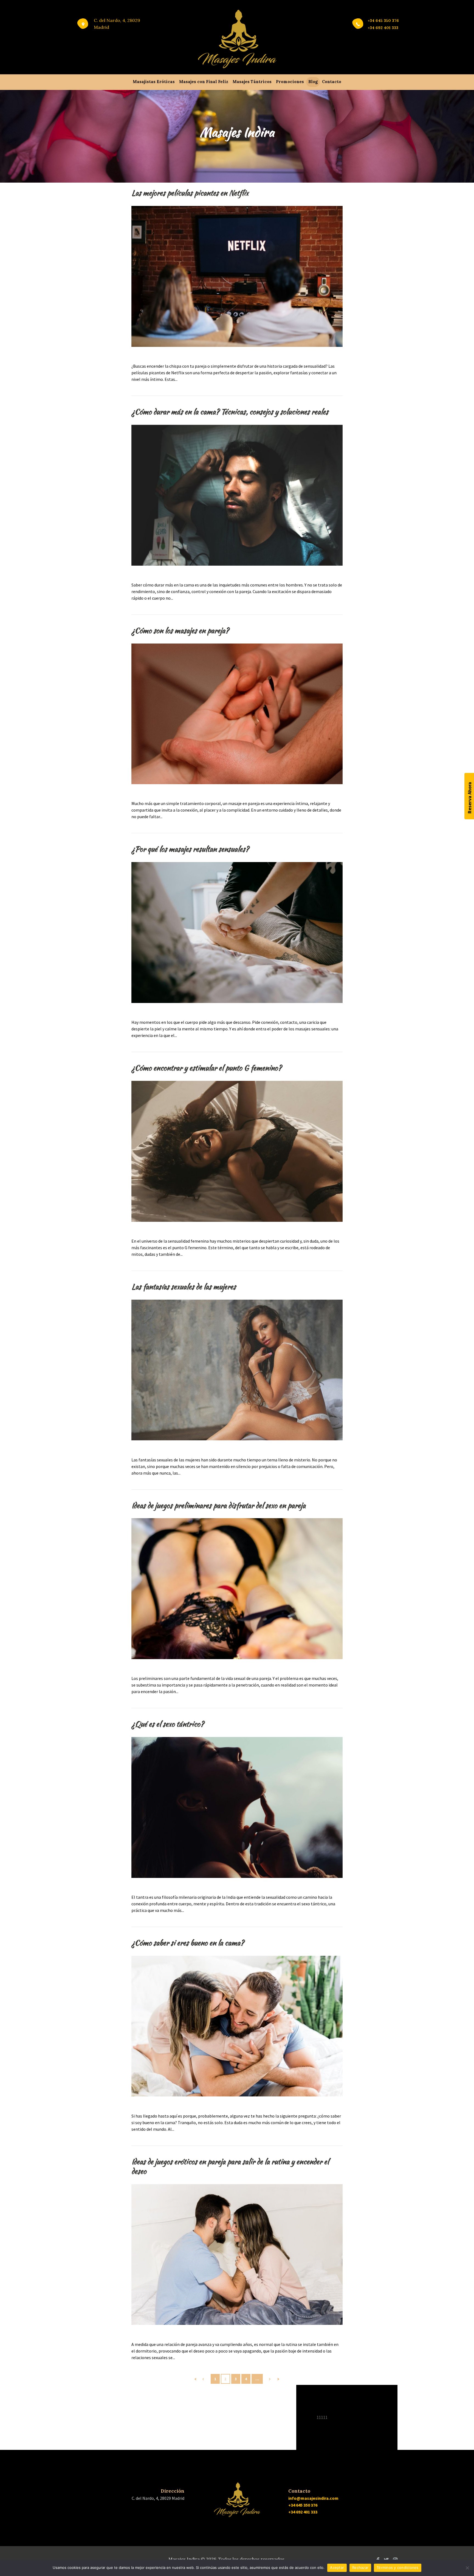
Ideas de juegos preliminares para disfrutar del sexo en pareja (218, 1505)
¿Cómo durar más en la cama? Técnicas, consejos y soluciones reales (230, 412)
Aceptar (337, 2568)
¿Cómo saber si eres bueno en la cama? (188, 1943)
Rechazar (360, 2568)
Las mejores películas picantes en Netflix (190, 193)
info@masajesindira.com (313, 2498)
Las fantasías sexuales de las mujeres (184, 1287)
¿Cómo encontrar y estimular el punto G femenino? (206, 1068)
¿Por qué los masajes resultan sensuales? (190, 849)
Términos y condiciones (398, 2568)
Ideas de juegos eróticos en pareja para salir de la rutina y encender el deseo (230, 2166)
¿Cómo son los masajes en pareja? (180, 630)
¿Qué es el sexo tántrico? (168, 1724)
